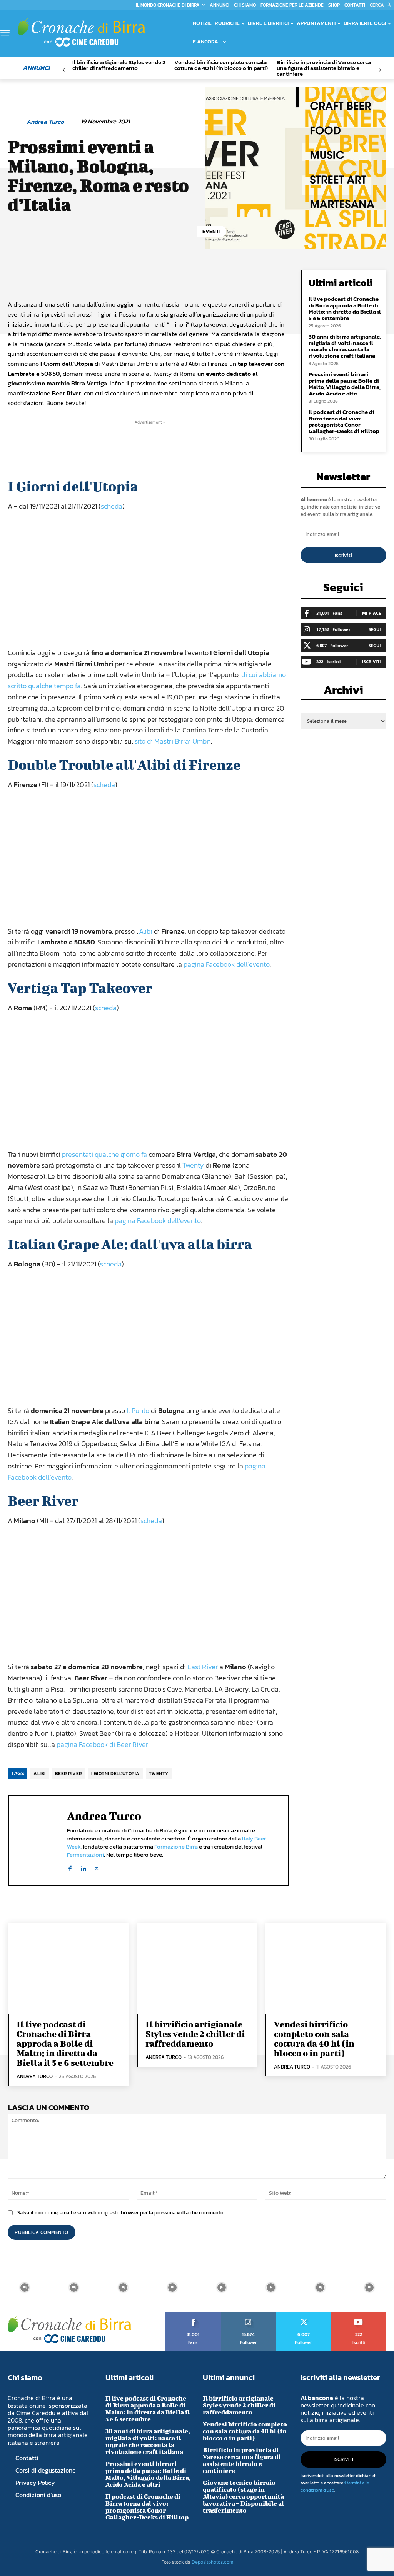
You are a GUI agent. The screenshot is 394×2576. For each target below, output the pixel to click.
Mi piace (371, 613)
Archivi (343, 692)
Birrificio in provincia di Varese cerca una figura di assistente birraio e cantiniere (324, 68)
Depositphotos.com (212, 2562)
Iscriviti (343, 555)
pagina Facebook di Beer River (102, 1744)
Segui (375, 629)
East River (203, 1667)
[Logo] (81, 33)
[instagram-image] (25, 2287)
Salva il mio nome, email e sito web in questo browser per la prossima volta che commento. (121, 2213)
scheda (112, 506)
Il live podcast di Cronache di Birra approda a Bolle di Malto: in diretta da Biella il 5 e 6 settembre (345, 308)
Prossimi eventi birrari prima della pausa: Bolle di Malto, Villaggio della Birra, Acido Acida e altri (345, 384)
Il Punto (138, 1411)
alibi (40, 1774)
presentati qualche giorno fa (104, 1154)
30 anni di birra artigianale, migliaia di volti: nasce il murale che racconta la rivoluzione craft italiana (345, 346)
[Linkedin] (83, 1867)
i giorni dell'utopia (115, 1774)
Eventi (212, 231)
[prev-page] (64, 70)
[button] (382, 5)
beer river (68, 1774)
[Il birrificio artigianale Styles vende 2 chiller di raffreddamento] (197, 1968)
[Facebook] (70, 1867)
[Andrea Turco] (17, 122)
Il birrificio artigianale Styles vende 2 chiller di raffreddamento (119, 65)
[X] (97, 1867)
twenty (159, 1774)
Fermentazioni (85, 1854)
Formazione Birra (176, 1846)
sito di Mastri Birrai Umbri (173, 741)
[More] (269, 278)
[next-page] (380, 70)
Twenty (193, 1165)
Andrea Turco (45, 122)
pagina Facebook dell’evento (227, 964)
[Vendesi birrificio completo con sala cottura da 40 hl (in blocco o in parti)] (326, 1968)
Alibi (146, 931)
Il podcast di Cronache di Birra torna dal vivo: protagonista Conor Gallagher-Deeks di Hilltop (344, 421)
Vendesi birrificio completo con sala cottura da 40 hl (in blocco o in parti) (221, 65)
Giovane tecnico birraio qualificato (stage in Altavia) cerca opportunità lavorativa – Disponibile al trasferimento (243, 2496)
